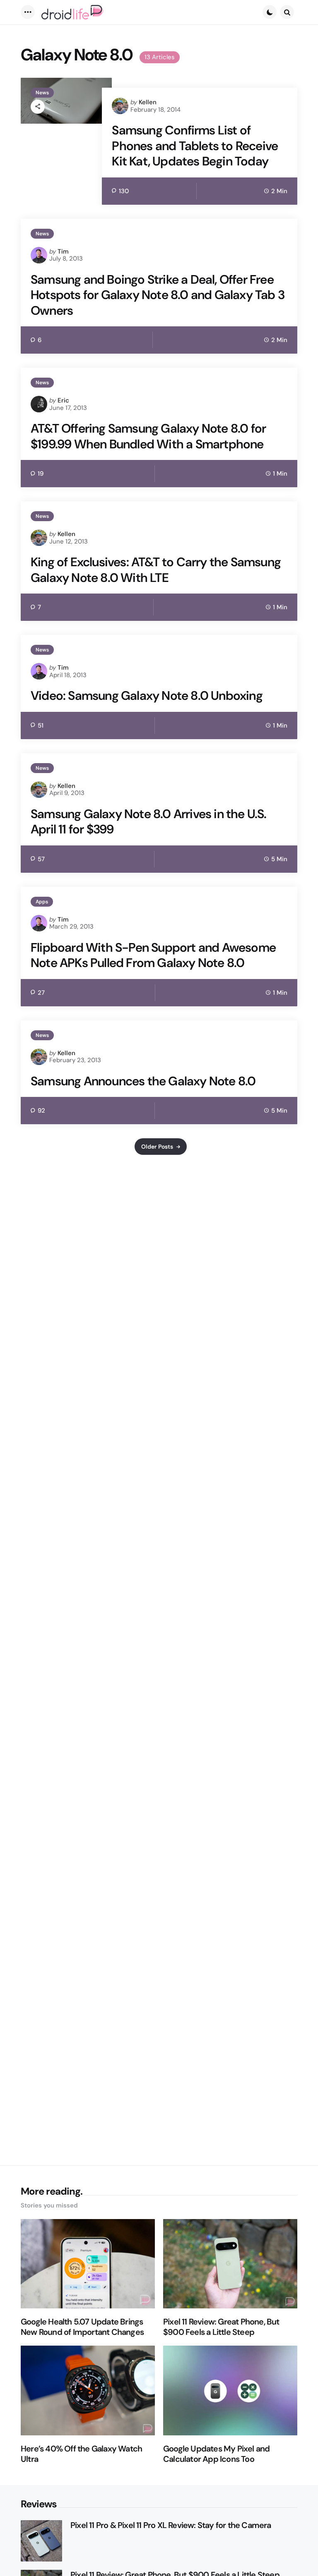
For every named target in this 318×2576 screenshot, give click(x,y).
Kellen (148, 102)
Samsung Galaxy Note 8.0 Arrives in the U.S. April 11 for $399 (149, 822)
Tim (63, 251)
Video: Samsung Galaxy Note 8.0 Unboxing (147, 696)
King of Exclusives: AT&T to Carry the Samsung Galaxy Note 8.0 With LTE (156, 570)
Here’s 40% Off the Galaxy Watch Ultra (81, 2454)
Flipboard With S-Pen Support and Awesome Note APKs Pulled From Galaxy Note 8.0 (153, 955)
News (42, 93)
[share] (38, 107)
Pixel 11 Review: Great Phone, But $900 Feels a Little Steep (221, 2327)
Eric (63, 400)
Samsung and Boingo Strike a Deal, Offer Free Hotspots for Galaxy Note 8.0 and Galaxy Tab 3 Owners (158, 295)
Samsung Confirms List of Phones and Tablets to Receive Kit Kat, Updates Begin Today (195, 146)
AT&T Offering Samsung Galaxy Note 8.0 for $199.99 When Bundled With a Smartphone (148, 436)
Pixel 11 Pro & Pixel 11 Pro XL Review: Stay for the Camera (171, 2525)
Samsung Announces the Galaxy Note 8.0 (143, 1081)
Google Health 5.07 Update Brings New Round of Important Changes (82, 2327)
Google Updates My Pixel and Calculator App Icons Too (216, 2454)
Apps (42, 902)
